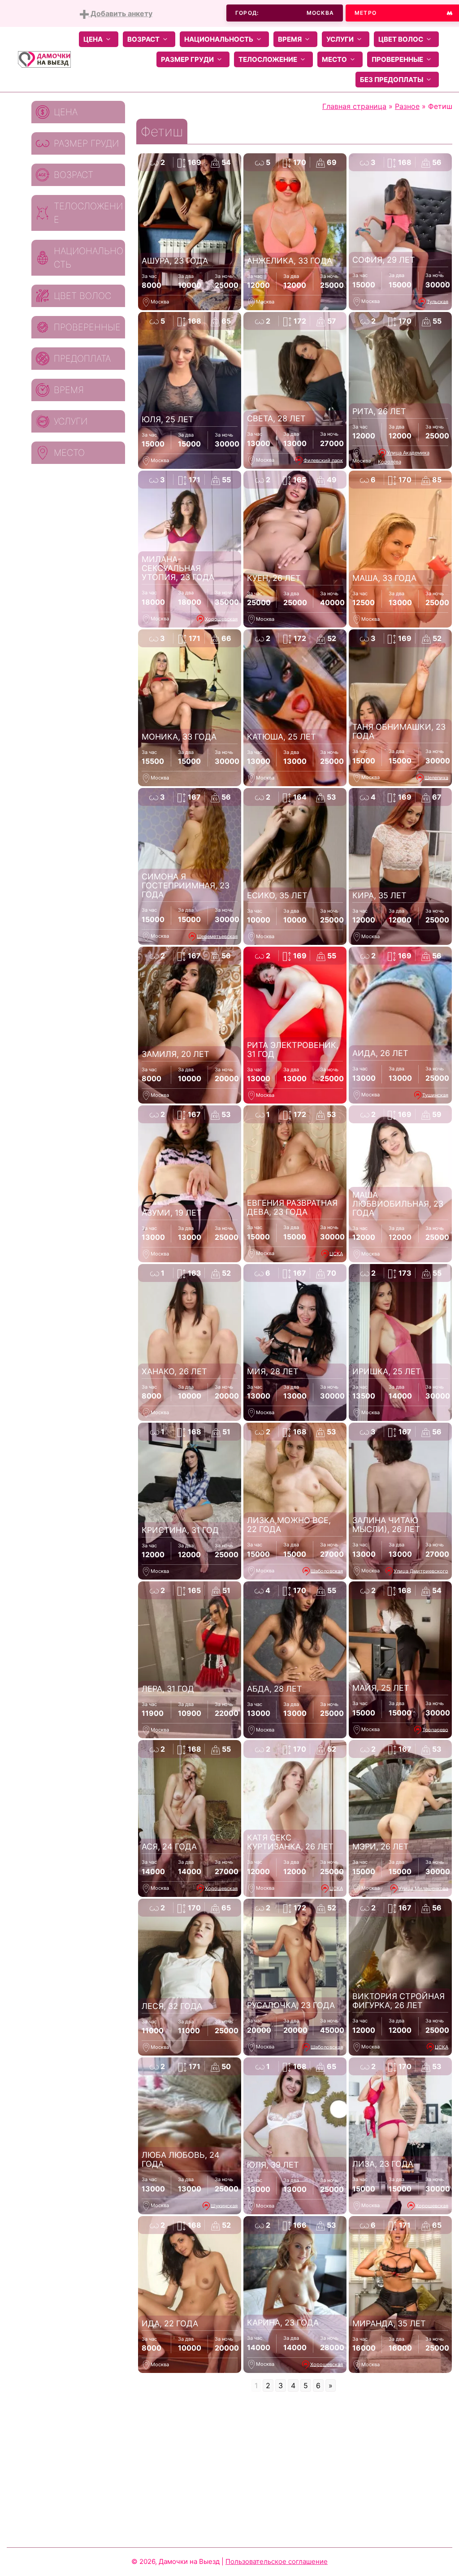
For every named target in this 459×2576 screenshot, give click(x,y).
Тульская (437, 301)
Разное (407, 106)
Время (290, 39)
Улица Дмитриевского (421, 1571)
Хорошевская (221, 619)
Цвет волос (401, 39)
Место (334, 59)
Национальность (219, 39)
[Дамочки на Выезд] (44, 59)
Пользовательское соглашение (277, 2561)
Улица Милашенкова (423, 1888)
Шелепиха (436, 777)
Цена (93, 39)
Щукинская (224, 2205)
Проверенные (397, 59)
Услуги (340, 39)
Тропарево (435, 1729)
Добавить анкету (121, 13)
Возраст (143, 39)
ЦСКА (336, 1253)
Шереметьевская (217, 936)
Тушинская (435, 1095)
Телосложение (268, 59)
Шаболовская (327, 1571)
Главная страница (354, 106)
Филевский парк (323, 460)
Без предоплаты (392, 80)
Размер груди (187, 59)
